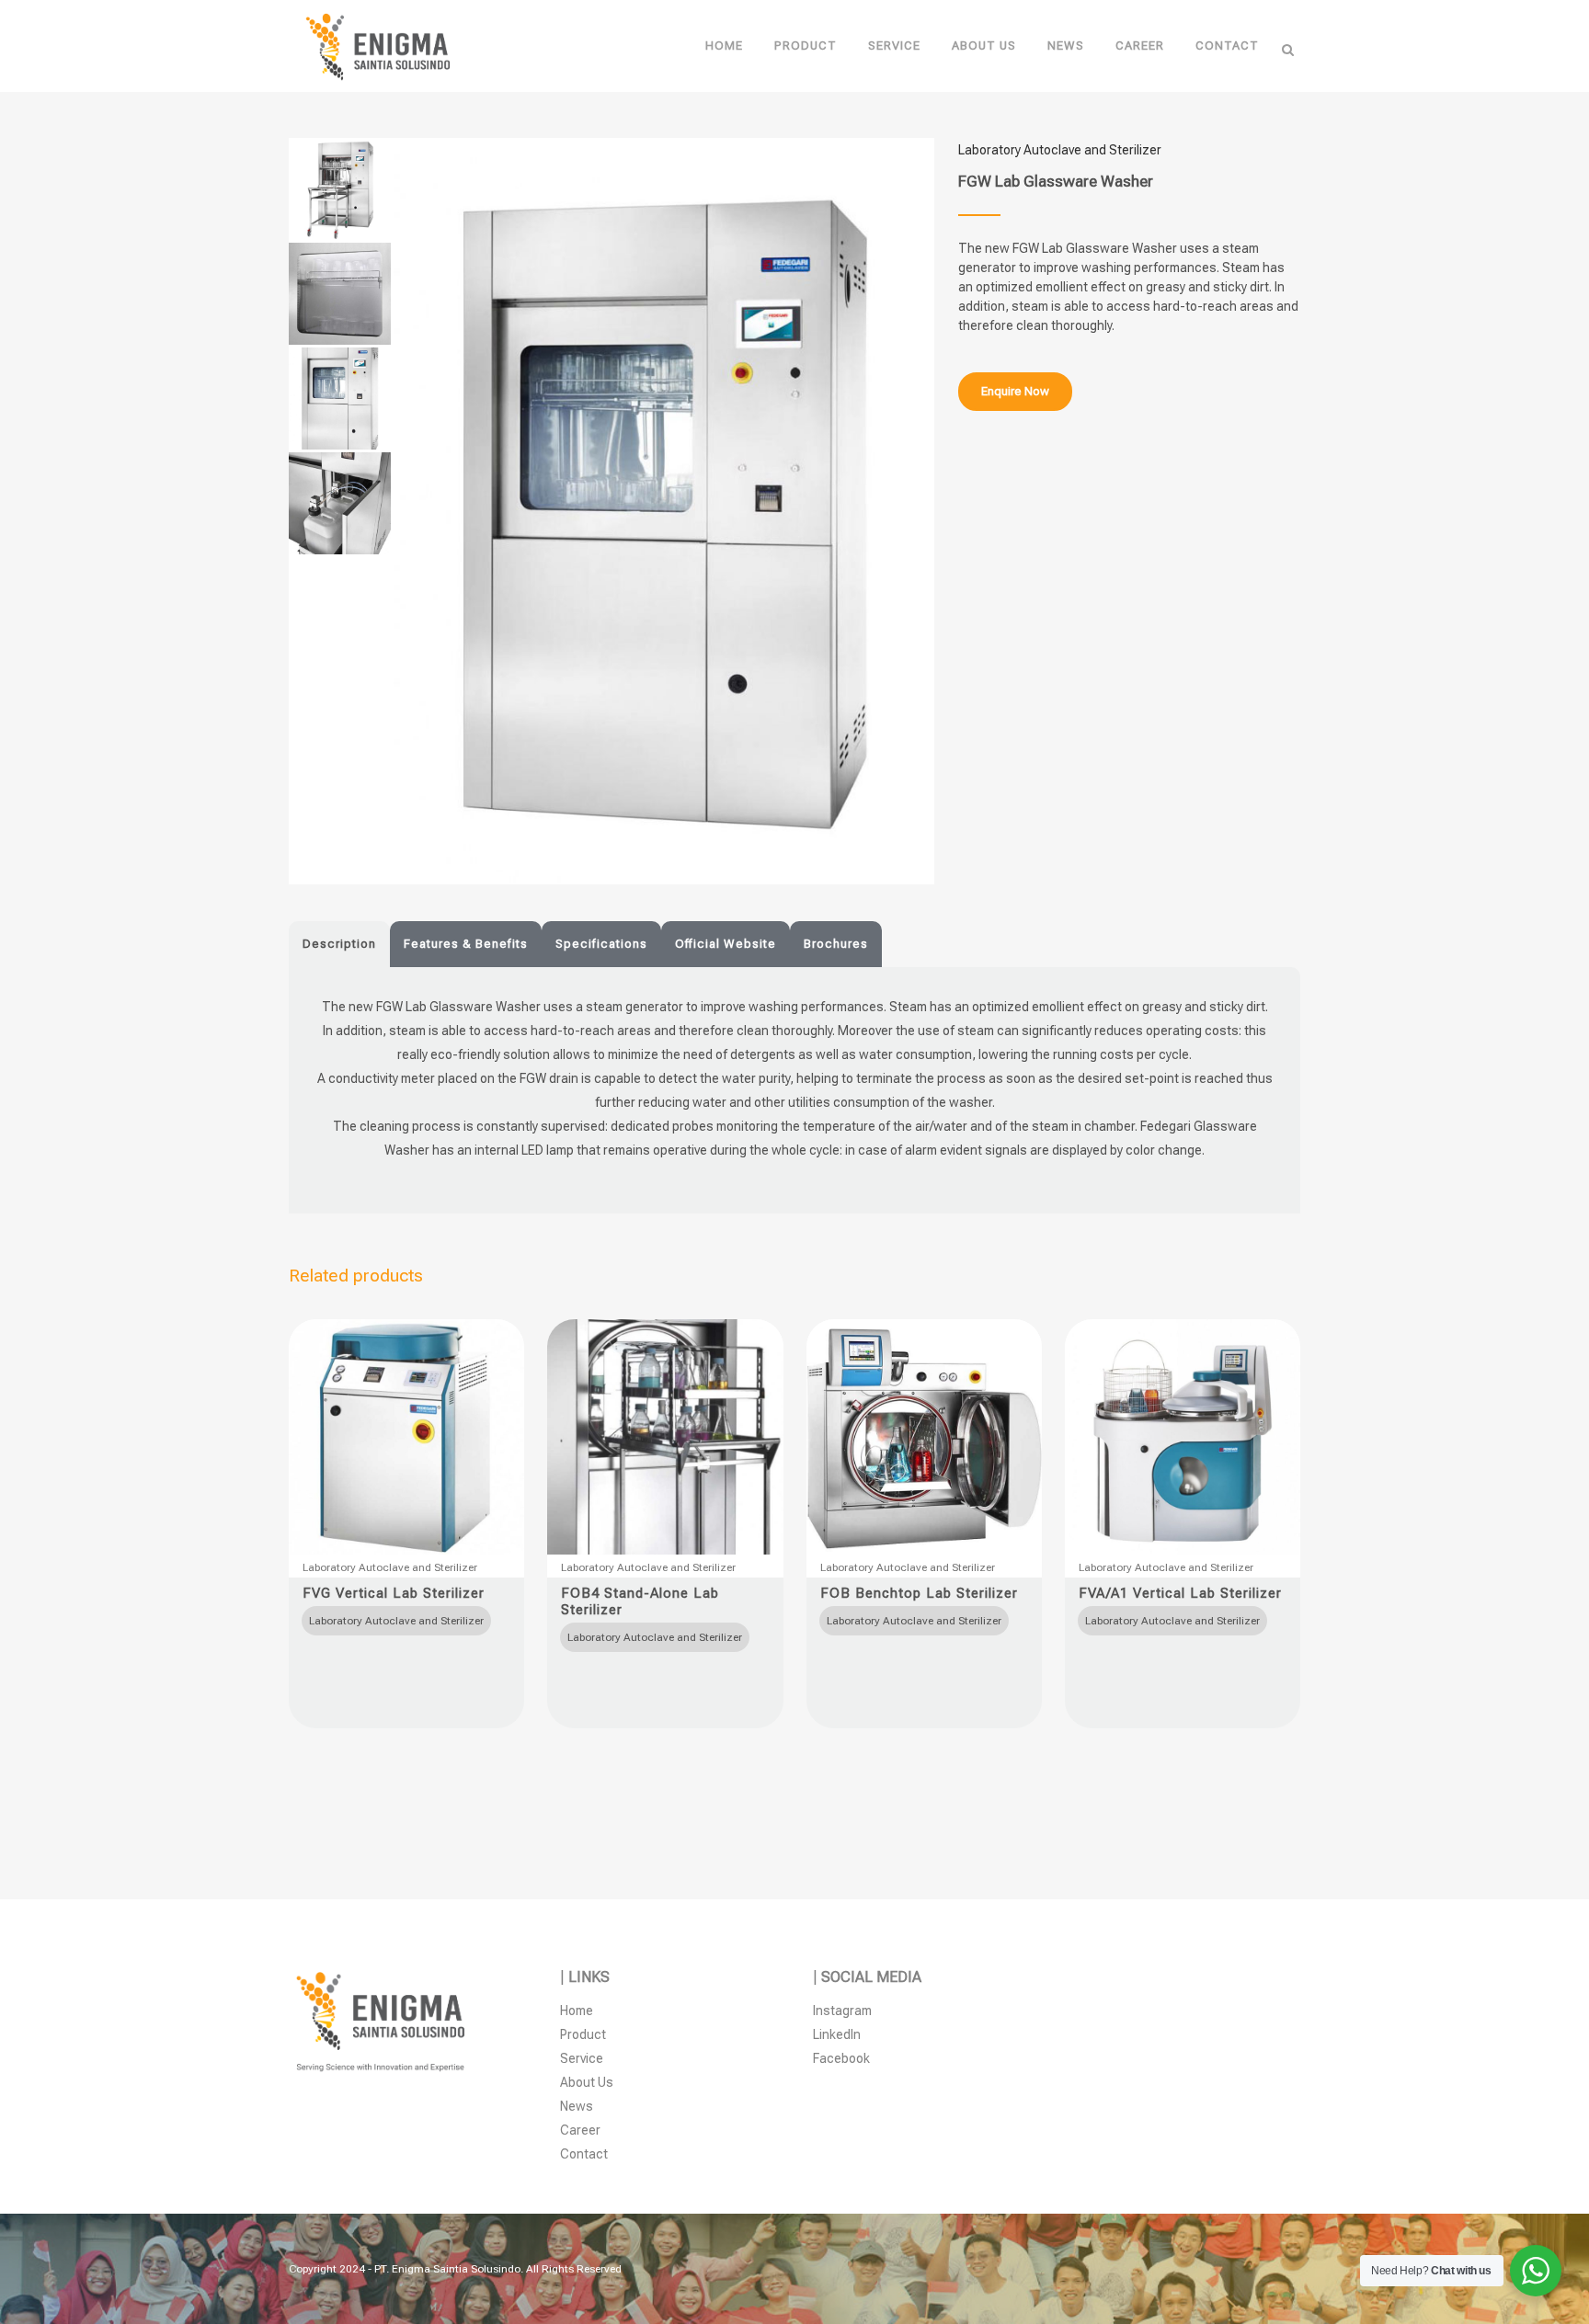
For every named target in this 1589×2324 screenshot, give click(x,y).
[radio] (396, 1621)
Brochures (836, 944)
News (577, 2106)
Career (580, 2130)
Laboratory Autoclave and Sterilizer (1060, 150)
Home (577, 2011)
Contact (584, 2154)
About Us (587, 2082)
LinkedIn (837, 2034)
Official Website (726, 944)
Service (582, 2058)
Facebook (841, 2058)
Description (339, 944)
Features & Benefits (466, 944)
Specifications (601, 944)
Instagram (842, 2011)
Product (583, 2034)
